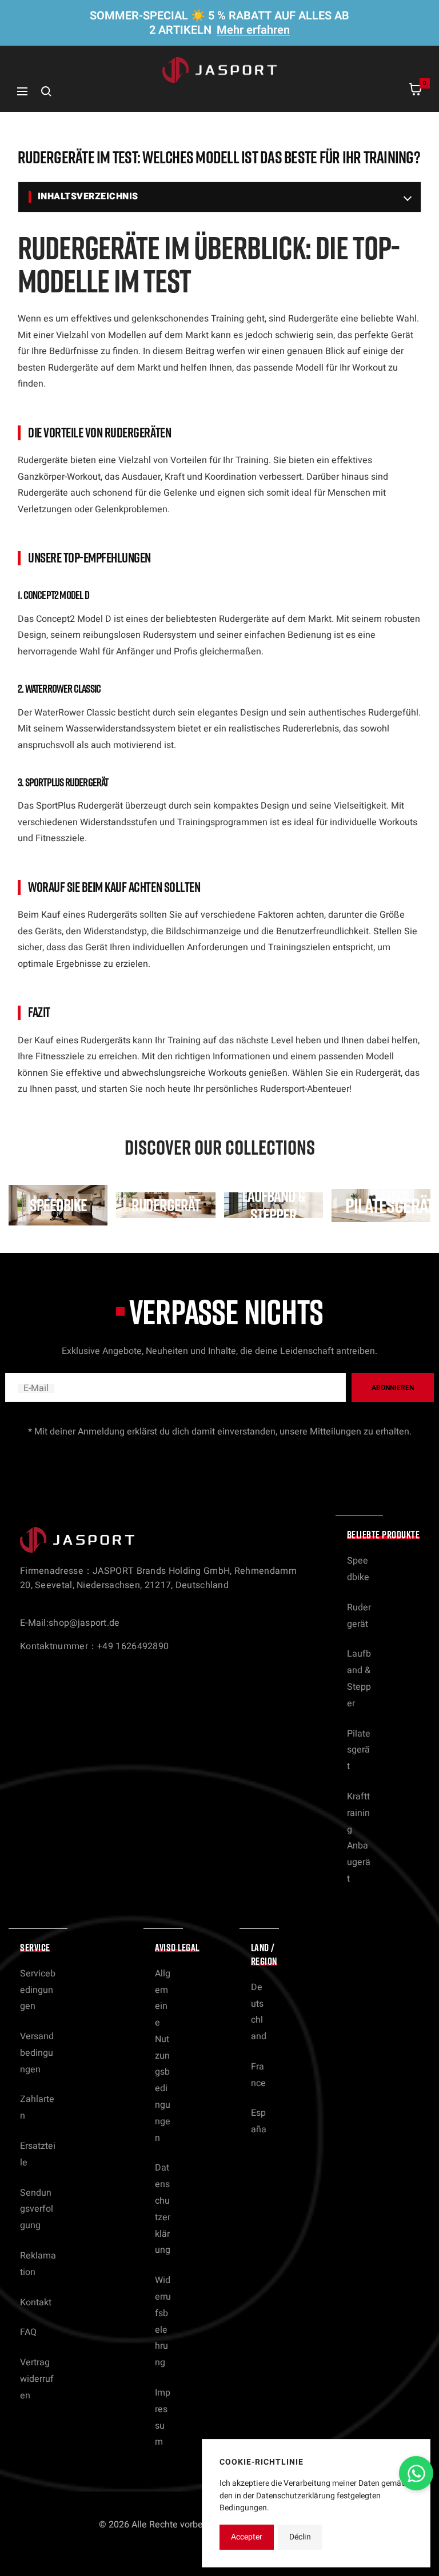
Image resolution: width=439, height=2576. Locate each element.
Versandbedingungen (37, 2053)
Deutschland (259, 2012)
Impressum (163, 2417)
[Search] (46, 91)
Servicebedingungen (38, 1990)
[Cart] (416, 92)
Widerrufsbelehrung (163, 2321)
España (259, 2121)
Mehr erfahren (253, 30)
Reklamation (38, 2264)
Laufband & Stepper (359, 1678)
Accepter (247, 2537)
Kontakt (36, 2302)
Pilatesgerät (359, 1750)
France (258, 2075)
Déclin (300, 2537)
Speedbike (358, 1569)
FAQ (28, 2332)
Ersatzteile (38, 2154)
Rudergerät (359, 1616)
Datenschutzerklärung (163, 2209)
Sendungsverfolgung (37, 2209)
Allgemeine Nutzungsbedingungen (163, 2056)
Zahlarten (37, 2107)
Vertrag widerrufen (37, 2379)
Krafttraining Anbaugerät (359, 1838)
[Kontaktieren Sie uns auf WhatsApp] (416, 2473)
